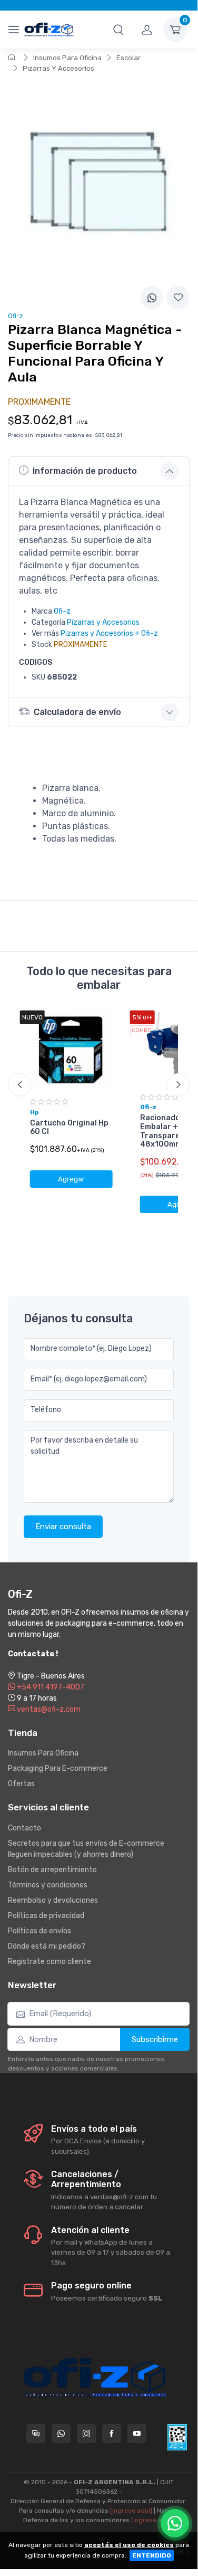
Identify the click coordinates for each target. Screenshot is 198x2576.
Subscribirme (155, 2039)
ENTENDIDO (152, 2555)
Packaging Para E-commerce (58, 1768)
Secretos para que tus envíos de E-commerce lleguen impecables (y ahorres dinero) (86, 1849)
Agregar (71, 1179)
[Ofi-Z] (49, 29)
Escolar (128, 58)
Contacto (24, 1828)
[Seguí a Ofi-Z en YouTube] (137, 2434)
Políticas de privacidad (46, 1916)
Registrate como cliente (49, 1962)
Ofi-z (62, 611)
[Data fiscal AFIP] (177, 2437)
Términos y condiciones (48, 1885)
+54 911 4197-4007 (50, 1687)
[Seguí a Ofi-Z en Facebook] (112, 2434)
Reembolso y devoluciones (53, 1900)
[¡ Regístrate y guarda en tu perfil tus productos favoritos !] (178, 298)
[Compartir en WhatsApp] (152, 298)
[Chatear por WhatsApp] (175, 2523)
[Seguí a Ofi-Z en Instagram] (86, 2434)
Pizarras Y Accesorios (58, 68)
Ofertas (21, 1784)
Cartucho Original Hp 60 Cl (69, 1128)
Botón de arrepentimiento (52, 1870)
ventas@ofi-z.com (48, 1709)
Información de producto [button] (85, 471)
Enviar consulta (63, 1526)
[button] (118, 30)
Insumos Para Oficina (67, 58)
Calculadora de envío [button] (77, 712)
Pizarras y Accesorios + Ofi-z (109, 633)
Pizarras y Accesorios (103, 622)
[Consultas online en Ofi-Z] (36, 2434)
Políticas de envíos (39, 1931)
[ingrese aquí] (131, 2511)
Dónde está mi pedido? (47, 1946)
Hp (34, 1112)
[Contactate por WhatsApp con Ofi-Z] (61, 2434)
